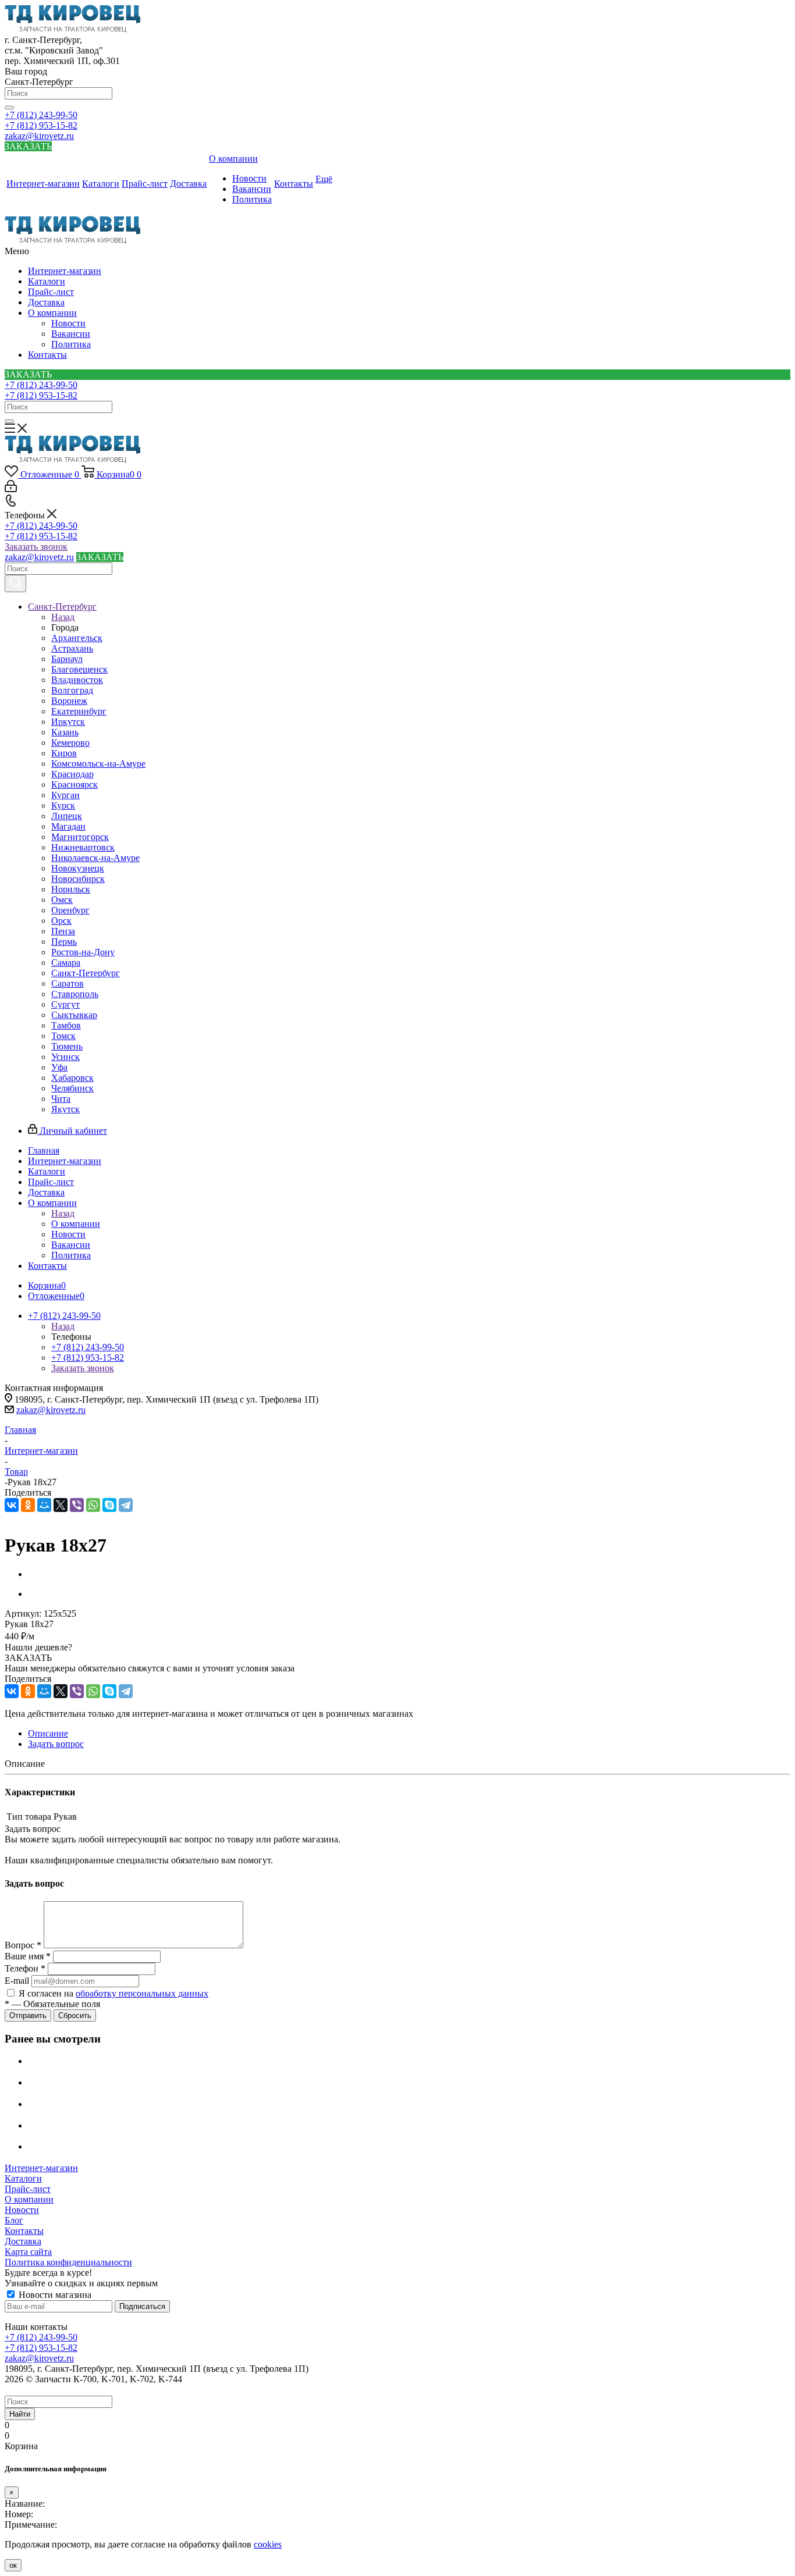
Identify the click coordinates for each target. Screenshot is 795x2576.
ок (13, 2565)
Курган (65, 795)
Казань (65, 732)
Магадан (68, 826)
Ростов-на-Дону (83, 952)
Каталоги (47, 281)
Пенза (63, 931)
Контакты (47, 355)
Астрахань (72, 648)
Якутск (65, 1109)
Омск (62, 900)
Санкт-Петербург (86, 973)
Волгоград (72, 690)
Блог (14, 2220)
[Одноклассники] (28, 1505)
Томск (63, 1036)
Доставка (46, 302)
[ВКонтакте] (12, 1505)
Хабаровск (72, 1078)
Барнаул (67, 659)
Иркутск (68, 722)
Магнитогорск (80, 837)
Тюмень (67, 1046)
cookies (268, 2544)
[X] (61, 1505)
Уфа (59, 1067)
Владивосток (77, 680)
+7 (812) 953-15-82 (41, 125)
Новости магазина (54, 2295)
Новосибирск (78, 879)
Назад (63, 617)
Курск (63, 805)
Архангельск (77, 638)
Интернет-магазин (65, 271)
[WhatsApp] (93, 1505)
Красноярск (74, 784)
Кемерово (70, 743)
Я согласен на (113, 1993)
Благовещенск (79, 669)
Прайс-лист (51, 292)
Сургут (65, 1004)
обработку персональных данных (142, 1993)
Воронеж (69, 701)
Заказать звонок (36, 547)
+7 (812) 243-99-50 (41, 115)
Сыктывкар (74, 1015)
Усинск (65, 1057)
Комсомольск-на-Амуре (98, 764)
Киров (64, 753)
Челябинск (72, 1088)
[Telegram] (126, 1505)
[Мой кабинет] (11, 489)
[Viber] (77, 1505)
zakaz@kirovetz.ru (39, 136)
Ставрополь (75, 994)
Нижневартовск (83, 847)
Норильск (71, 889)
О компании (52, 313)
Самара (66, 963)
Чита (61, 1099)
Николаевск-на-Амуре (95, 858)
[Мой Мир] (44, 1505)
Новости (68, 323)
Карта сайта (28, 2252)
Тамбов (66, 1025)
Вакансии (71, 334)
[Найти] (9, 108)
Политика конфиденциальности (68, 2262)
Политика (71, 344)
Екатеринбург (79, 711)
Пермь (64, 942)
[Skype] (109, 1505)
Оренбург (70, 910)
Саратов (68, 983)
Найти (20, 2414)
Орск (61, 921)
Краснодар (72, 774)
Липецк (67, 816)
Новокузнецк (78, 868)
